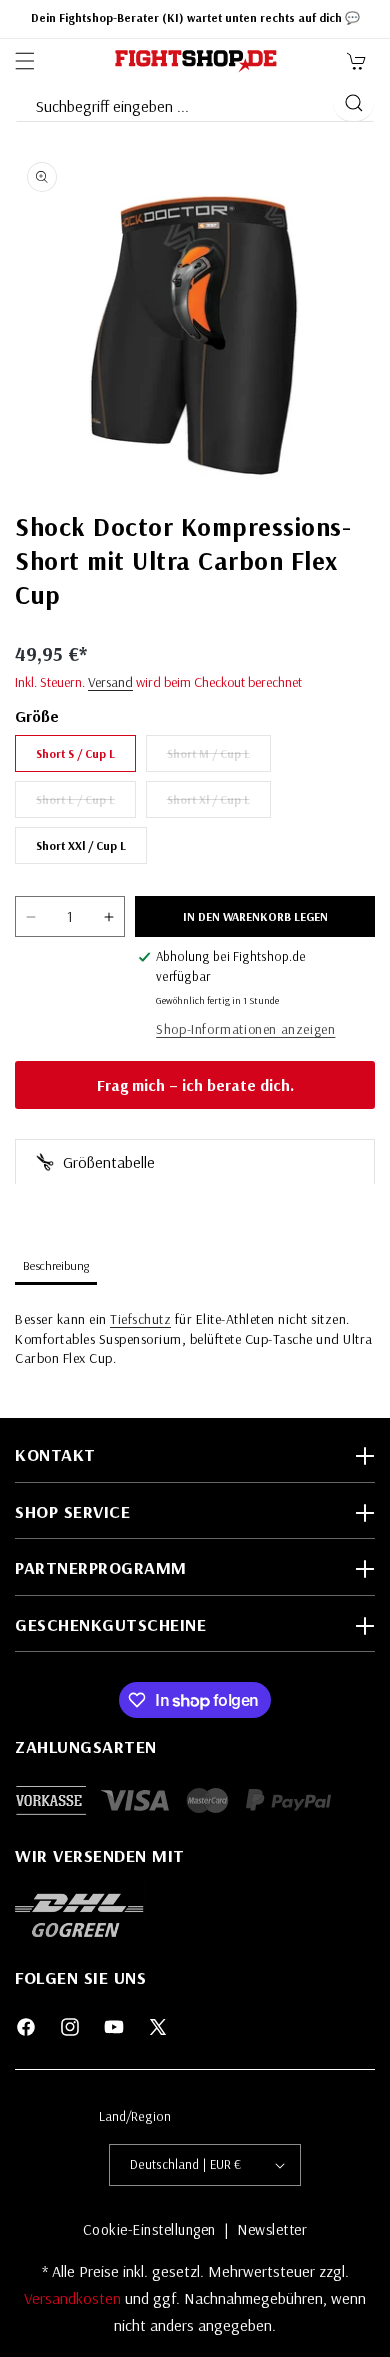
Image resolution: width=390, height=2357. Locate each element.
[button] (25, 61)
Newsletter (272, 2229)
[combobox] (173, 102)
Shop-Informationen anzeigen (245, 1029)
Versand (110, 682)
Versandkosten (74, 2298)
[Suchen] (353, 103)
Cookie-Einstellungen (149, 2229)
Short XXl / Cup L (81, 845)
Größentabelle (107, 1162)
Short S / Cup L (75, 753)
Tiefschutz (140, 1319)
